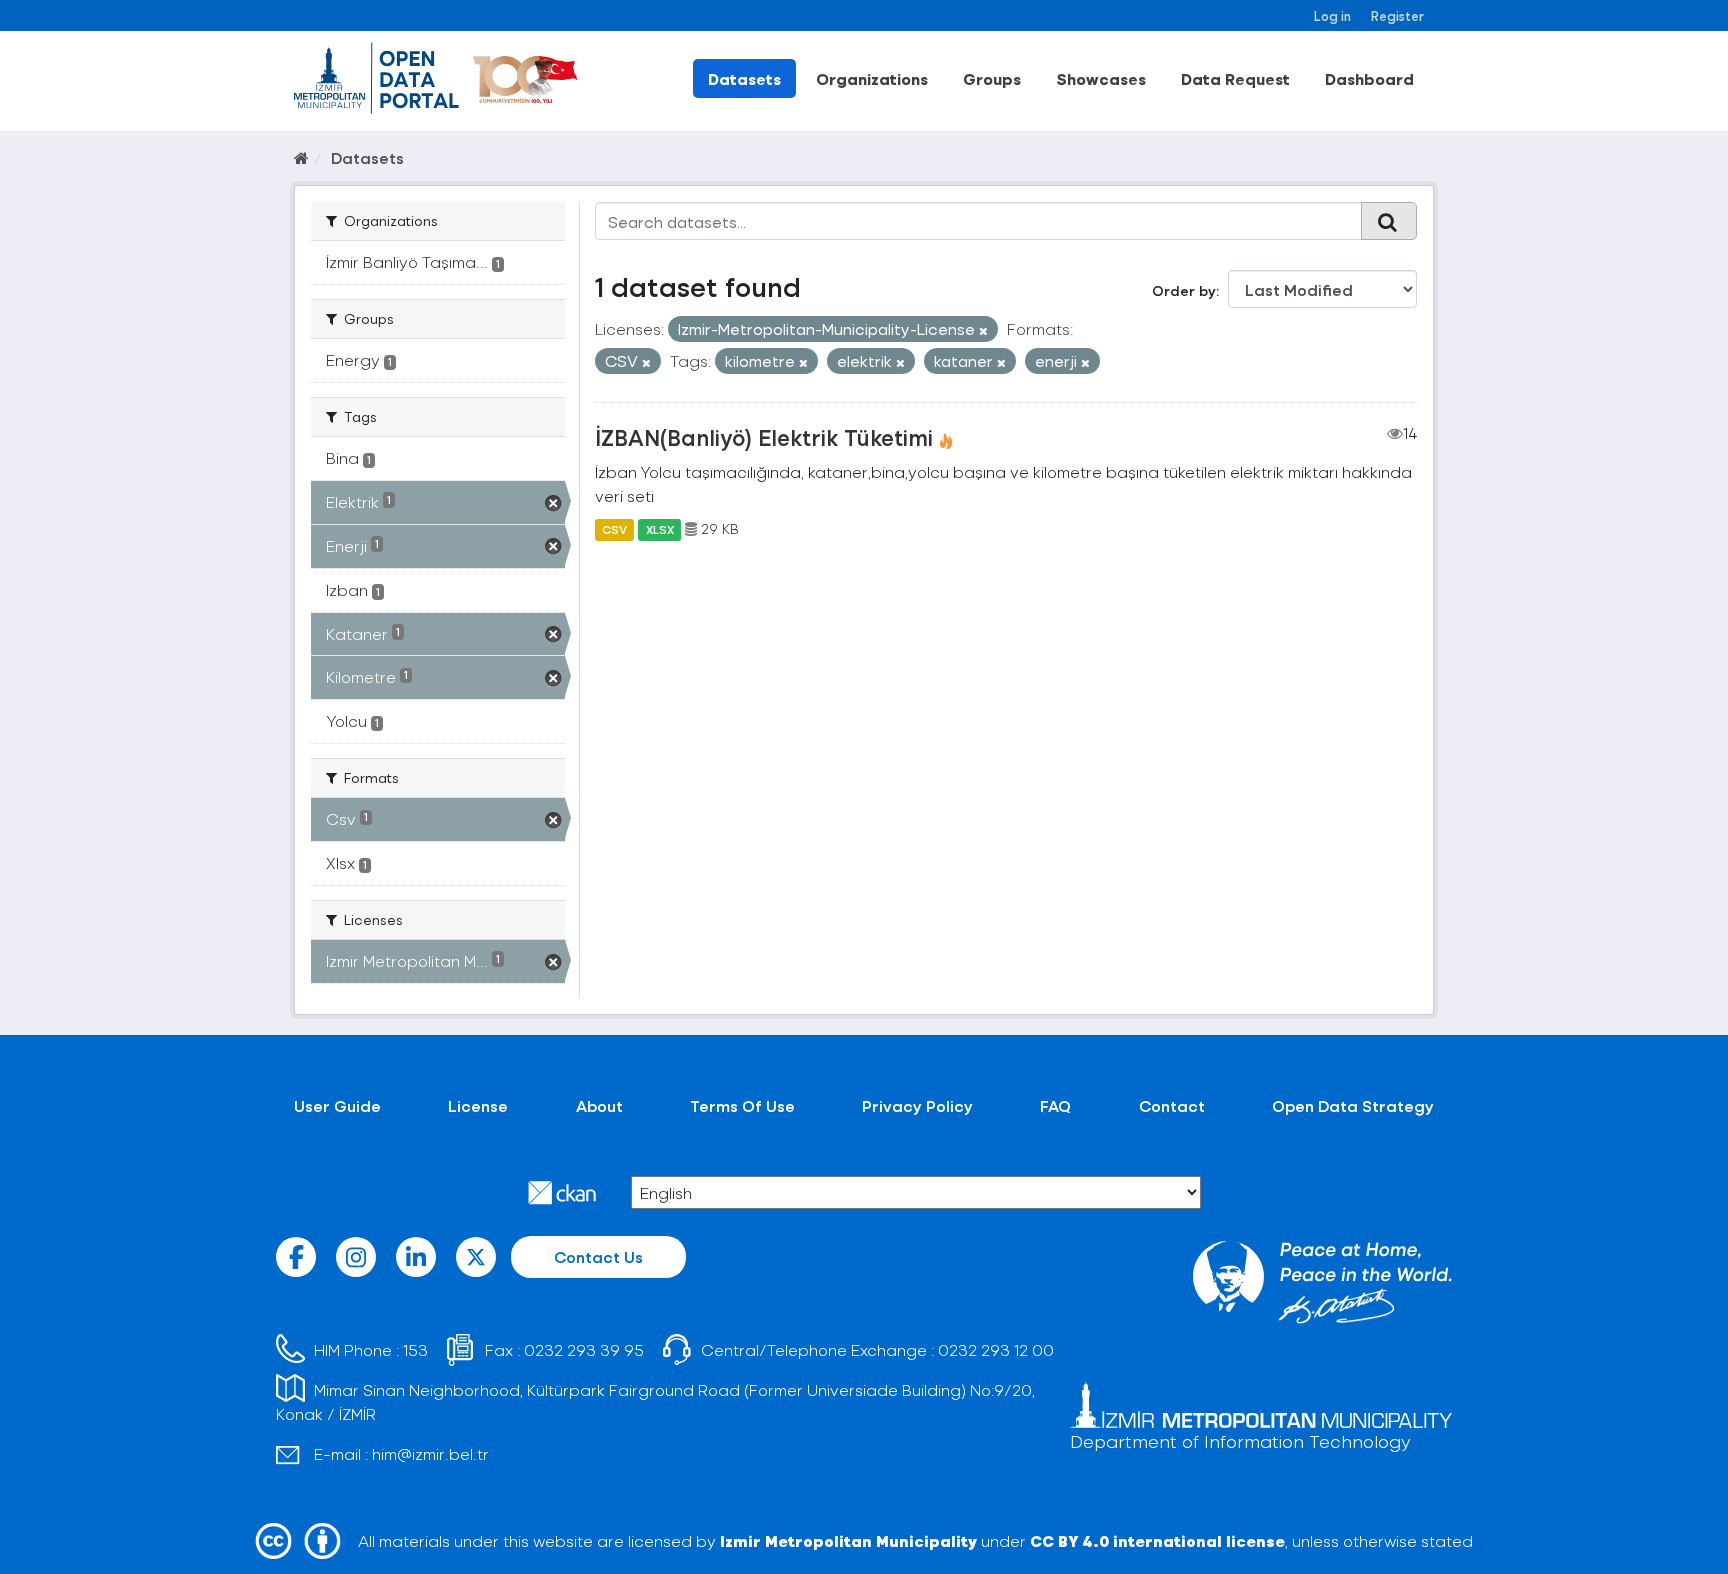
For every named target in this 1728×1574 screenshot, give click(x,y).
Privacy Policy (917, 1105)
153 (415, 1349)
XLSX (660, 529)
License (478, 1105)
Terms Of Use (742, 1105)
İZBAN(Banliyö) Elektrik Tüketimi (764, 437)
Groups (992, 78)
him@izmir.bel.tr (430, 1453)
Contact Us (598, 1256)
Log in (1332, 15)
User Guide (337, 1105)
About (599, 1105)
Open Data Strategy (1353, 1105)
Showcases (1101, 78)
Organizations (872, 78)
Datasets (744, 78)
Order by (1184, 290)
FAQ (1055, 1105)
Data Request (1235, 78)
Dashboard (1369, 78)
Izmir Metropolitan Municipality (848, 1540)
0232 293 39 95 (584, 1349)
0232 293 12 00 (996, 1349)
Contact (1172, 1105)
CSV (614, 529)
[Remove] (983, 330)
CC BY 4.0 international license (1157, 1540)
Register (1397, 15)
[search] (1389, 221)
